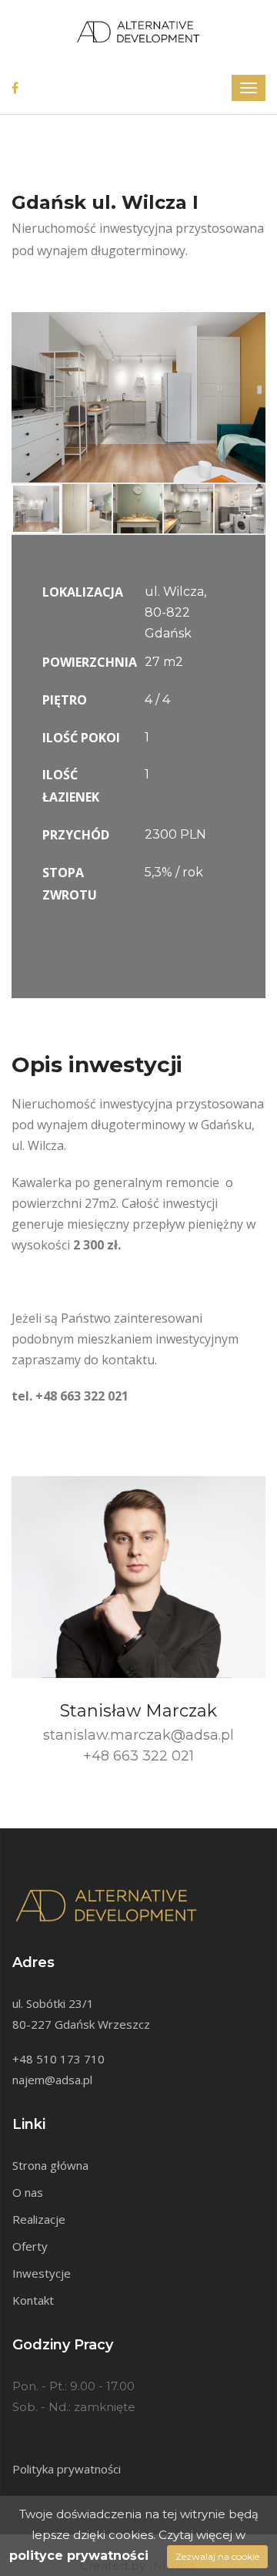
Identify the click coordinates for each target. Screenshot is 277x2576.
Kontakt (33, 2300)
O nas (28, 2192)
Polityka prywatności (67, 2469)
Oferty (30, 2246)
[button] (252, 326)
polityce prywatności (79, 2556)
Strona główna (50, 2165)
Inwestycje (42, 2273)
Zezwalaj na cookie (217, 2556)
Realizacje (39, 2219)
